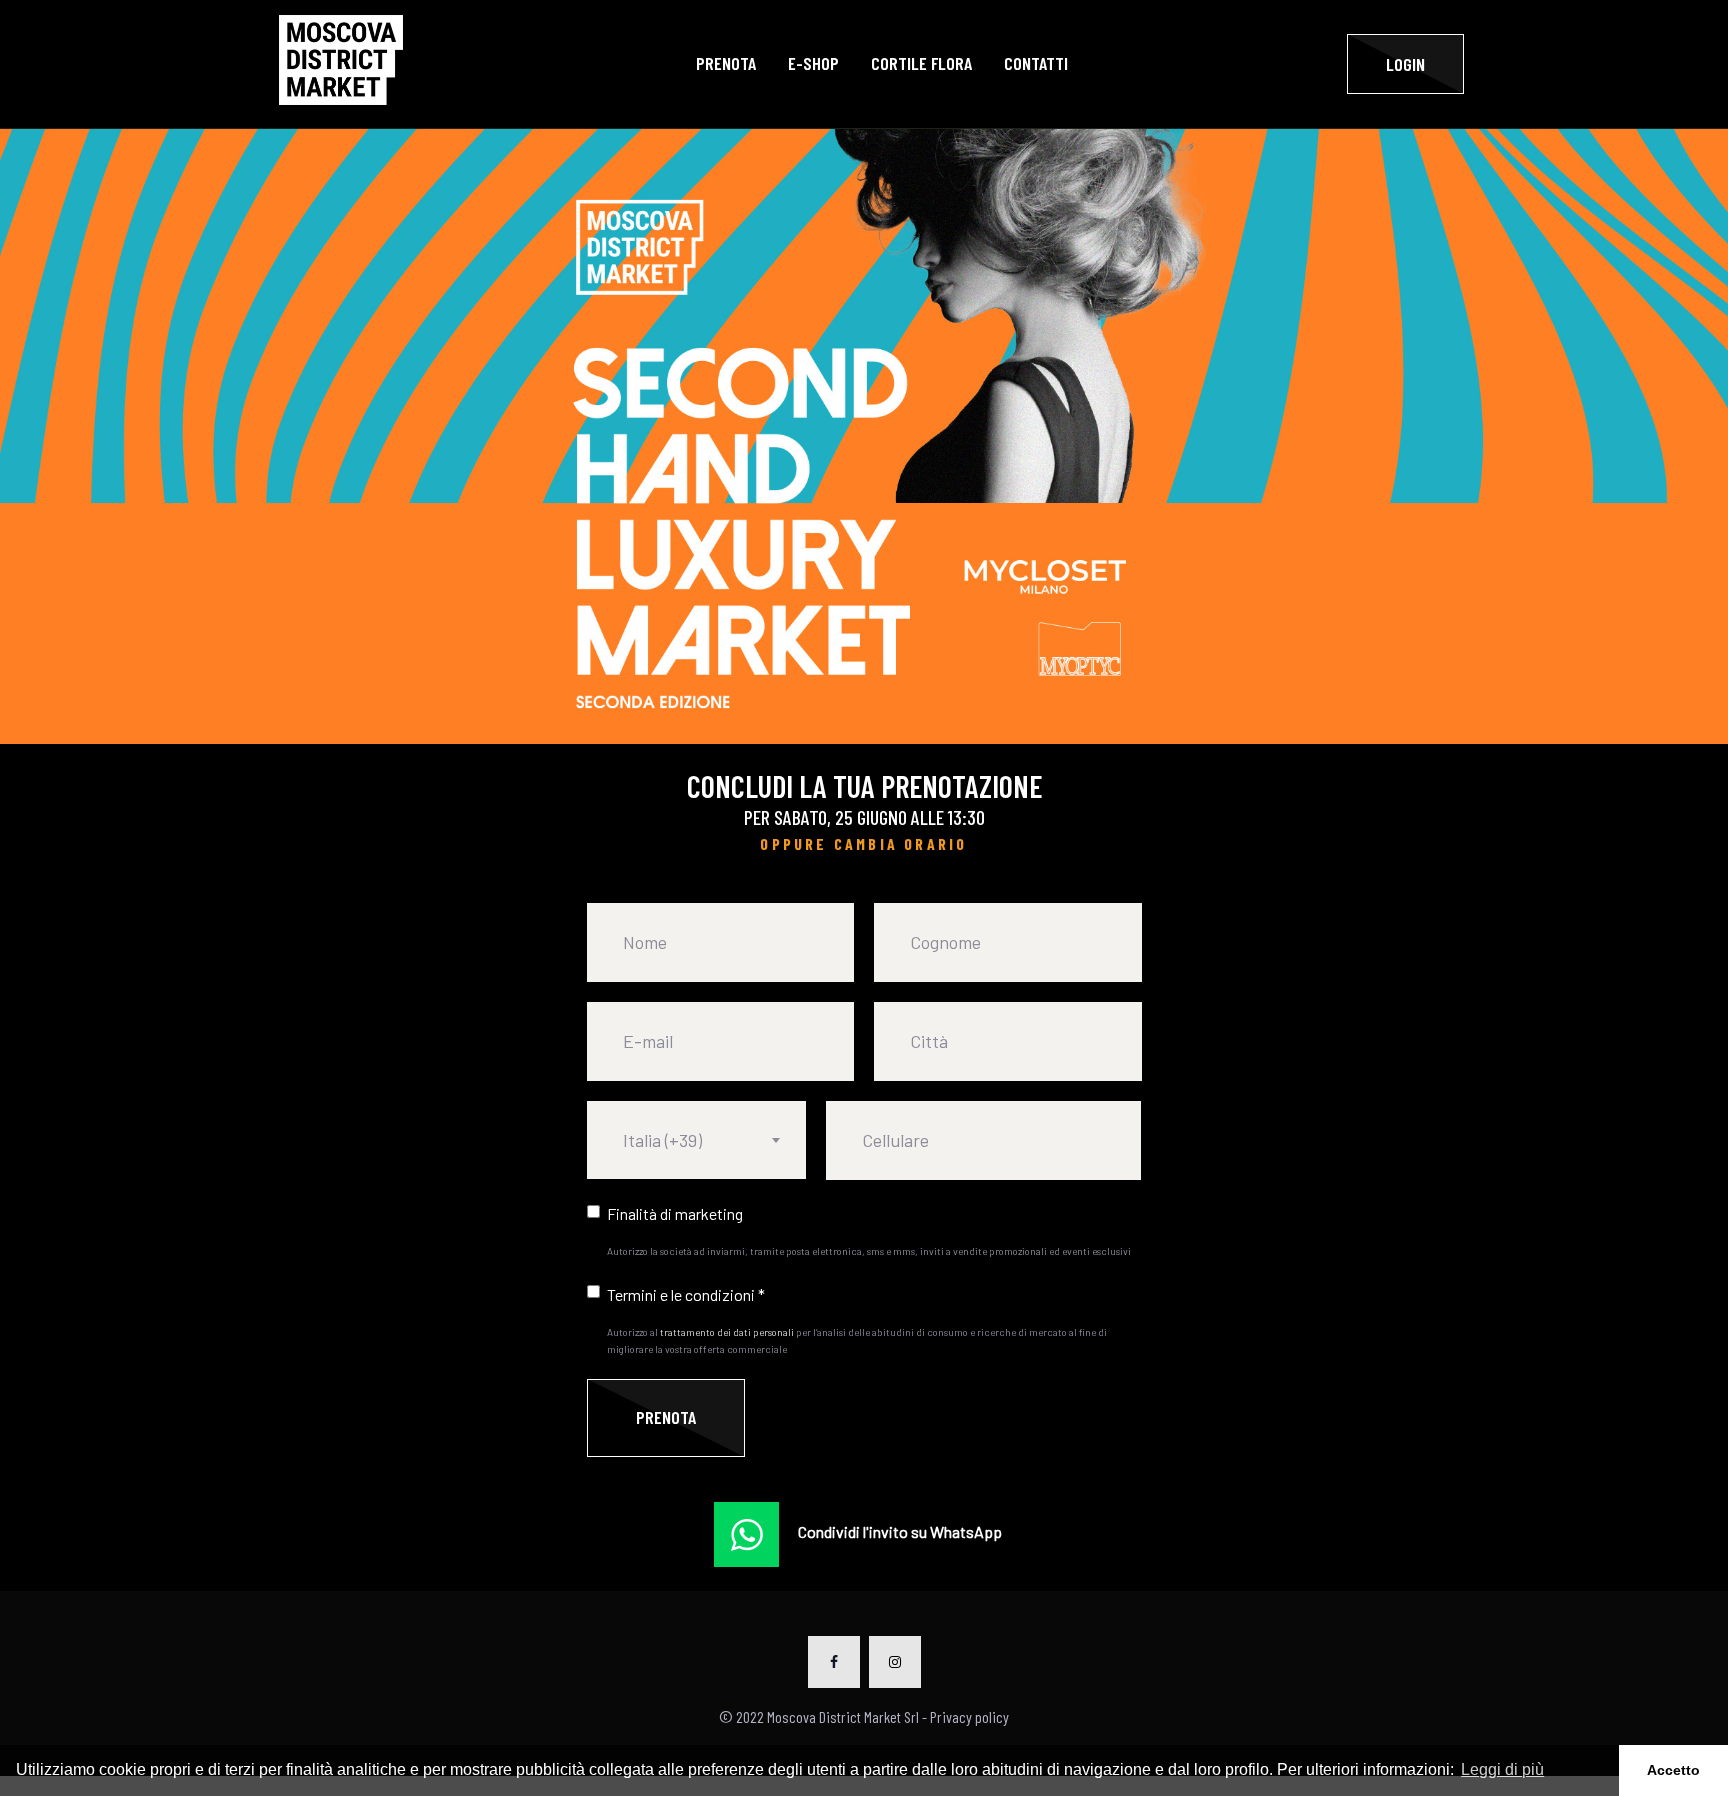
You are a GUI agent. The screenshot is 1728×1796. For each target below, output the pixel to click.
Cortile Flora (921, 63)
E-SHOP (813, 63)
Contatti (1036, 63)
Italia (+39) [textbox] (662, 1140)
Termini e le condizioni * (686, 1294)
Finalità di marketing (675, 1213)
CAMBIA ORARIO (901, 843)
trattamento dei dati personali (727, 1332)
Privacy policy (969, 1716)
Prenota (726, 63)
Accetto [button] (1673, 1770)
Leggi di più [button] (1502, 1769)
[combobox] (697, 1140)
